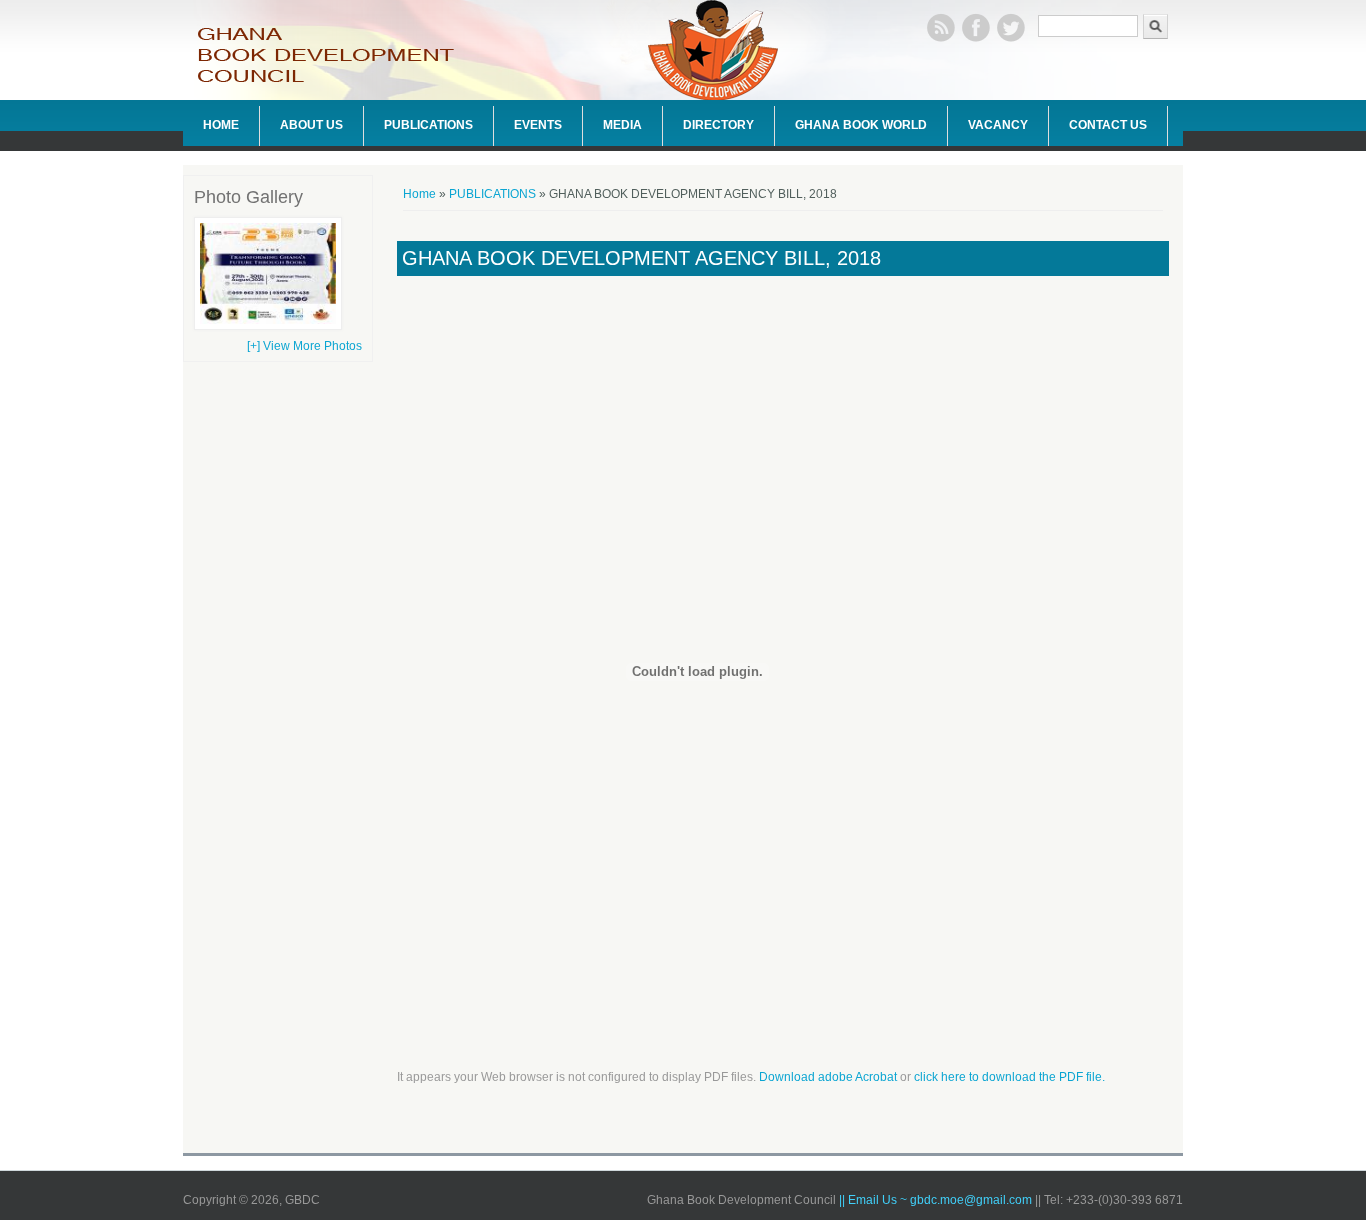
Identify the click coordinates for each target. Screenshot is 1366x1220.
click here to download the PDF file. (1009, 1077)
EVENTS (538, 125)
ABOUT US (311, 125)
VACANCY (998, 125)
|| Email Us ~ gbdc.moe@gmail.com (937, 1200)
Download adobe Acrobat (829, 1077)
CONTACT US (1108, 125)
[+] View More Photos (304, 346)
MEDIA (622, 125)
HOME (221, 125)
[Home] (338, 81)
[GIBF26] (268, 326)
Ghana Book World (861, 125)
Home (419, 194)
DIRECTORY (718, 125)
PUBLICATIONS (428, 125)
